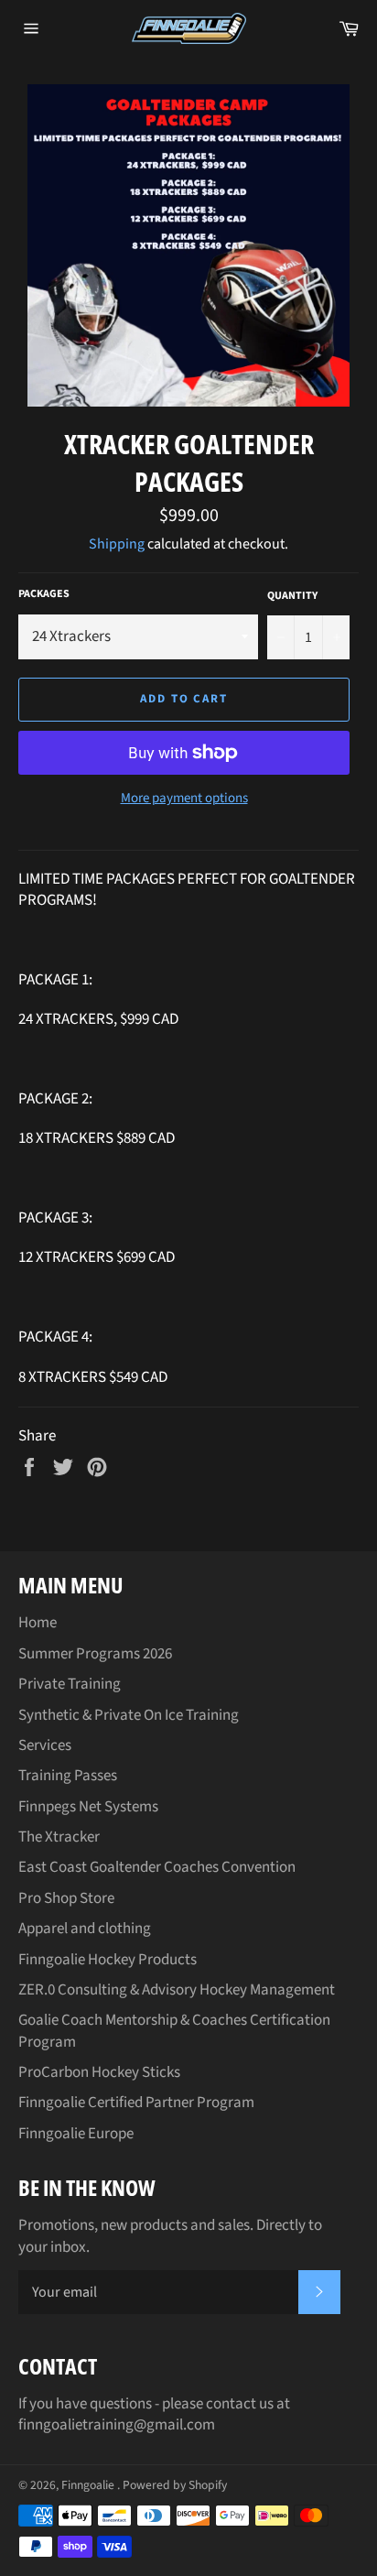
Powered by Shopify (175, 2485)
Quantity (292, 596)
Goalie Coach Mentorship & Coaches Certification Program (174, 2031)
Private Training (70, 1684)
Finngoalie (89, 2485)
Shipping (117, 544)
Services (45, 1745)
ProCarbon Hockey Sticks (99, 2072)
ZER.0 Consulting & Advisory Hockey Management (177, 1990)
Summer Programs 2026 (95, 1654)
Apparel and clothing (85, 1929)
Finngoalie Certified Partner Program (136, 2103)
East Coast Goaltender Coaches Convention (157, 1867)
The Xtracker (59, 1837)
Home (38, 1623)
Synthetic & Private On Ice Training (129, 1715)
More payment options (184, 799)
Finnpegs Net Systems (88, 1807)
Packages (44, 594)
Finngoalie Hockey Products (108, 1960)
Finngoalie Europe (76, 2134)
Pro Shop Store (66, 1898)
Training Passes (68, 1776)
